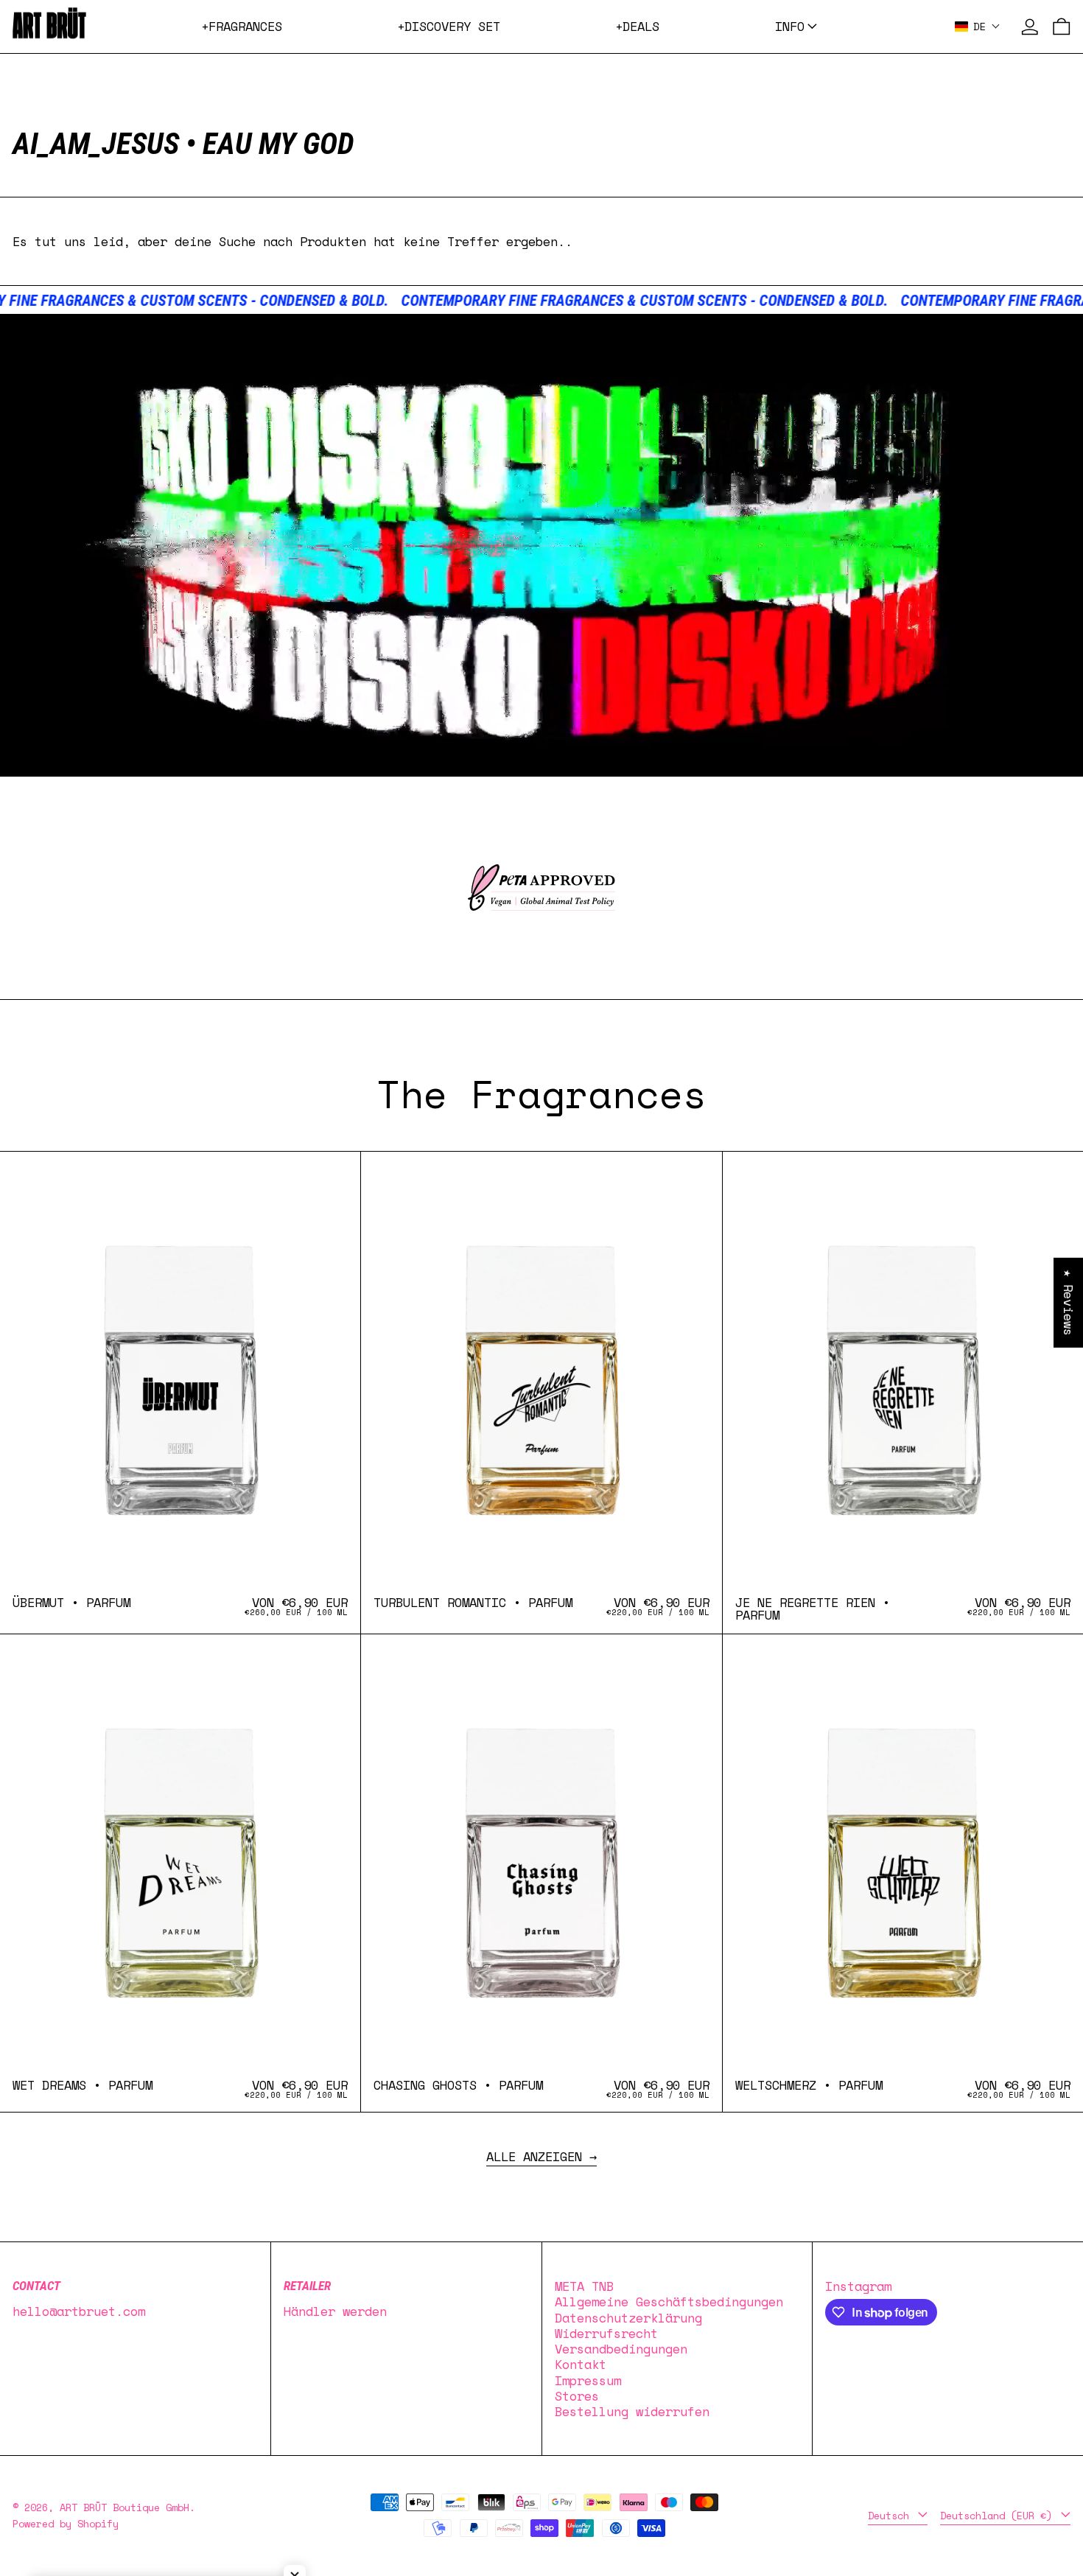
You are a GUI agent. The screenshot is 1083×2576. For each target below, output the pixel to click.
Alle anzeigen (534, 2158)
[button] (978, 26)
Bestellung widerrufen (632, 2411)
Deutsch (891, 2516)
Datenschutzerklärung (628, 2318)
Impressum (588, 2380)
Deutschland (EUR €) (999, 2516)
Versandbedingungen (621, 2349)
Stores (577, 2396)
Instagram (858, 2286)
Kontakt (581, 2364)
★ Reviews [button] (1069, 1303)
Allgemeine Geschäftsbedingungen (669, 2302)
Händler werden (335, 2311)
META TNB (584, 2286)
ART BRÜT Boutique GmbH (125, 2507)
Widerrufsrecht (606, 2333)
